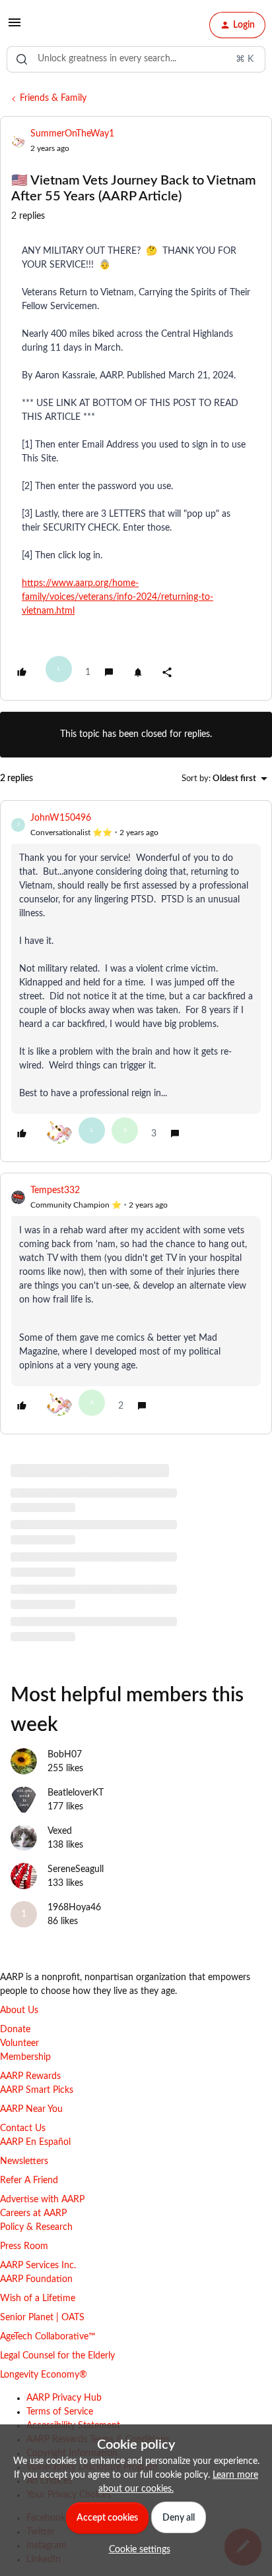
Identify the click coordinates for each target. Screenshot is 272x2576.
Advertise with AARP (42, 2200)
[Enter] (22, 59)
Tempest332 (55, 1190)
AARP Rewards (30, 2076)
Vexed (60, 1831)
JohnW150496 (61, 818)
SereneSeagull (76, 1869)
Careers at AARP (33, 2213)
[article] (136, 981)
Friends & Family (53, 98)
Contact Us (23, 2128)
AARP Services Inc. (38, 2266)
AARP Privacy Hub (64, 2398)
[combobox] (136, 59)
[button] (15, 28)
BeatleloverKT (76, 1793)
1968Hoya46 (74, 1908)
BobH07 (65, 1755)
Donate (15, 2030)
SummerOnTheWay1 (72, 134)
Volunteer (19, 2043)
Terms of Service (60, 2412)
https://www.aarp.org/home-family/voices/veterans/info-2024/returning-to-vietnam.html (118, 597)
